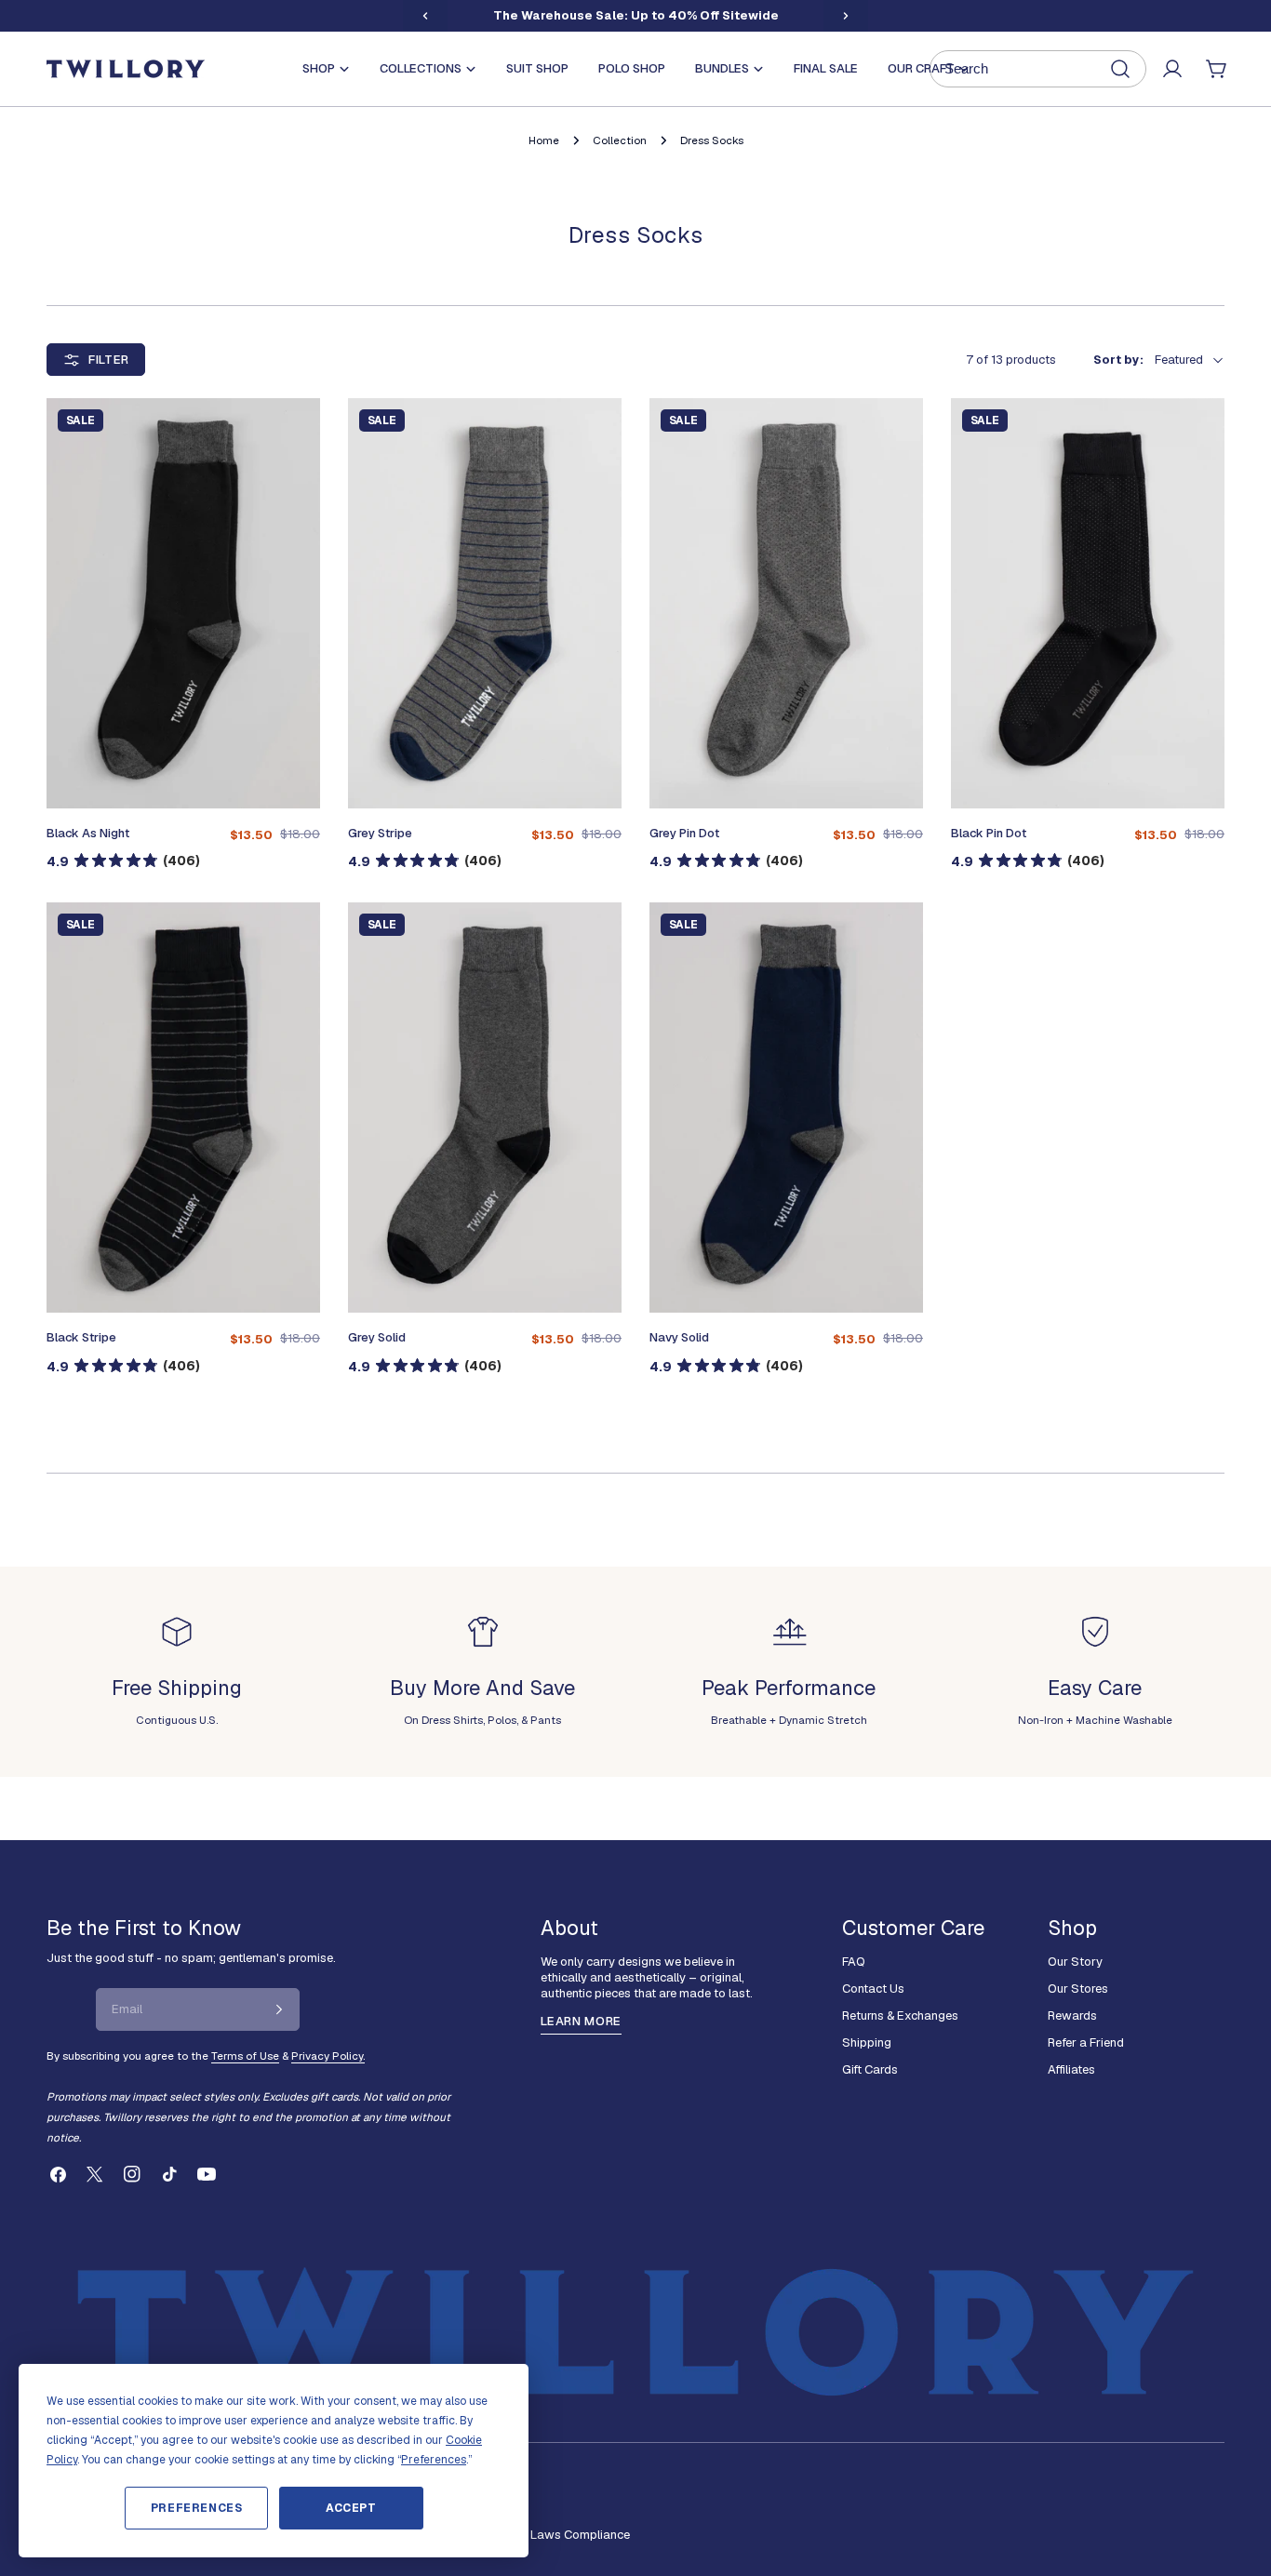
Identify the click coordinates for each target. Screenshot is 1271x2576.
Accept (351, 2508)
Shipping (867, 2042)
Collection (620, 140)
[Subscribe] (279, 2009)
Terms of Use (245, 2055)
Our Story (1075, 1962)
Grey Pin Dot (684, 833)
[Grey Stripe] (485, 603)
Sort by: (1118, 360)
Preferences (197, 2508)
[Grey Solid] (485, 1108)
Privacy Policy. (328, 2055)
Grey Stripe (380, 833)
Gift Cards (870, 2069)
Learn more (581, 2021)
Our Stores (1078, 1989)
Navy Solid (679, 1337)
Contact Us (873, 1989)
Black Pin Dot (989, 833)
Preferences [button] (434, 2460)
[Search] (1038, 69)
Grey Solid (377, 1337)
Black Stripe (81, 1337)
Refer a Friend (1086, 2042)
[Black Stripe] (183, 1108)
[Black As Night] (183, 603)
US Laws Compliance (570, 2535)
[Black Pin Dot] (1088, 603)
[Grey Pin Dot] (786, 603)
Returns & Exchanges (900, 2015)
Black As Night (88, 833)
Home (544, 140)
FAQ (854, 1962)
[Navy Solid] (786, 1108)
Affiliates (1071, 2069)
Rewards (1072, 2015)
